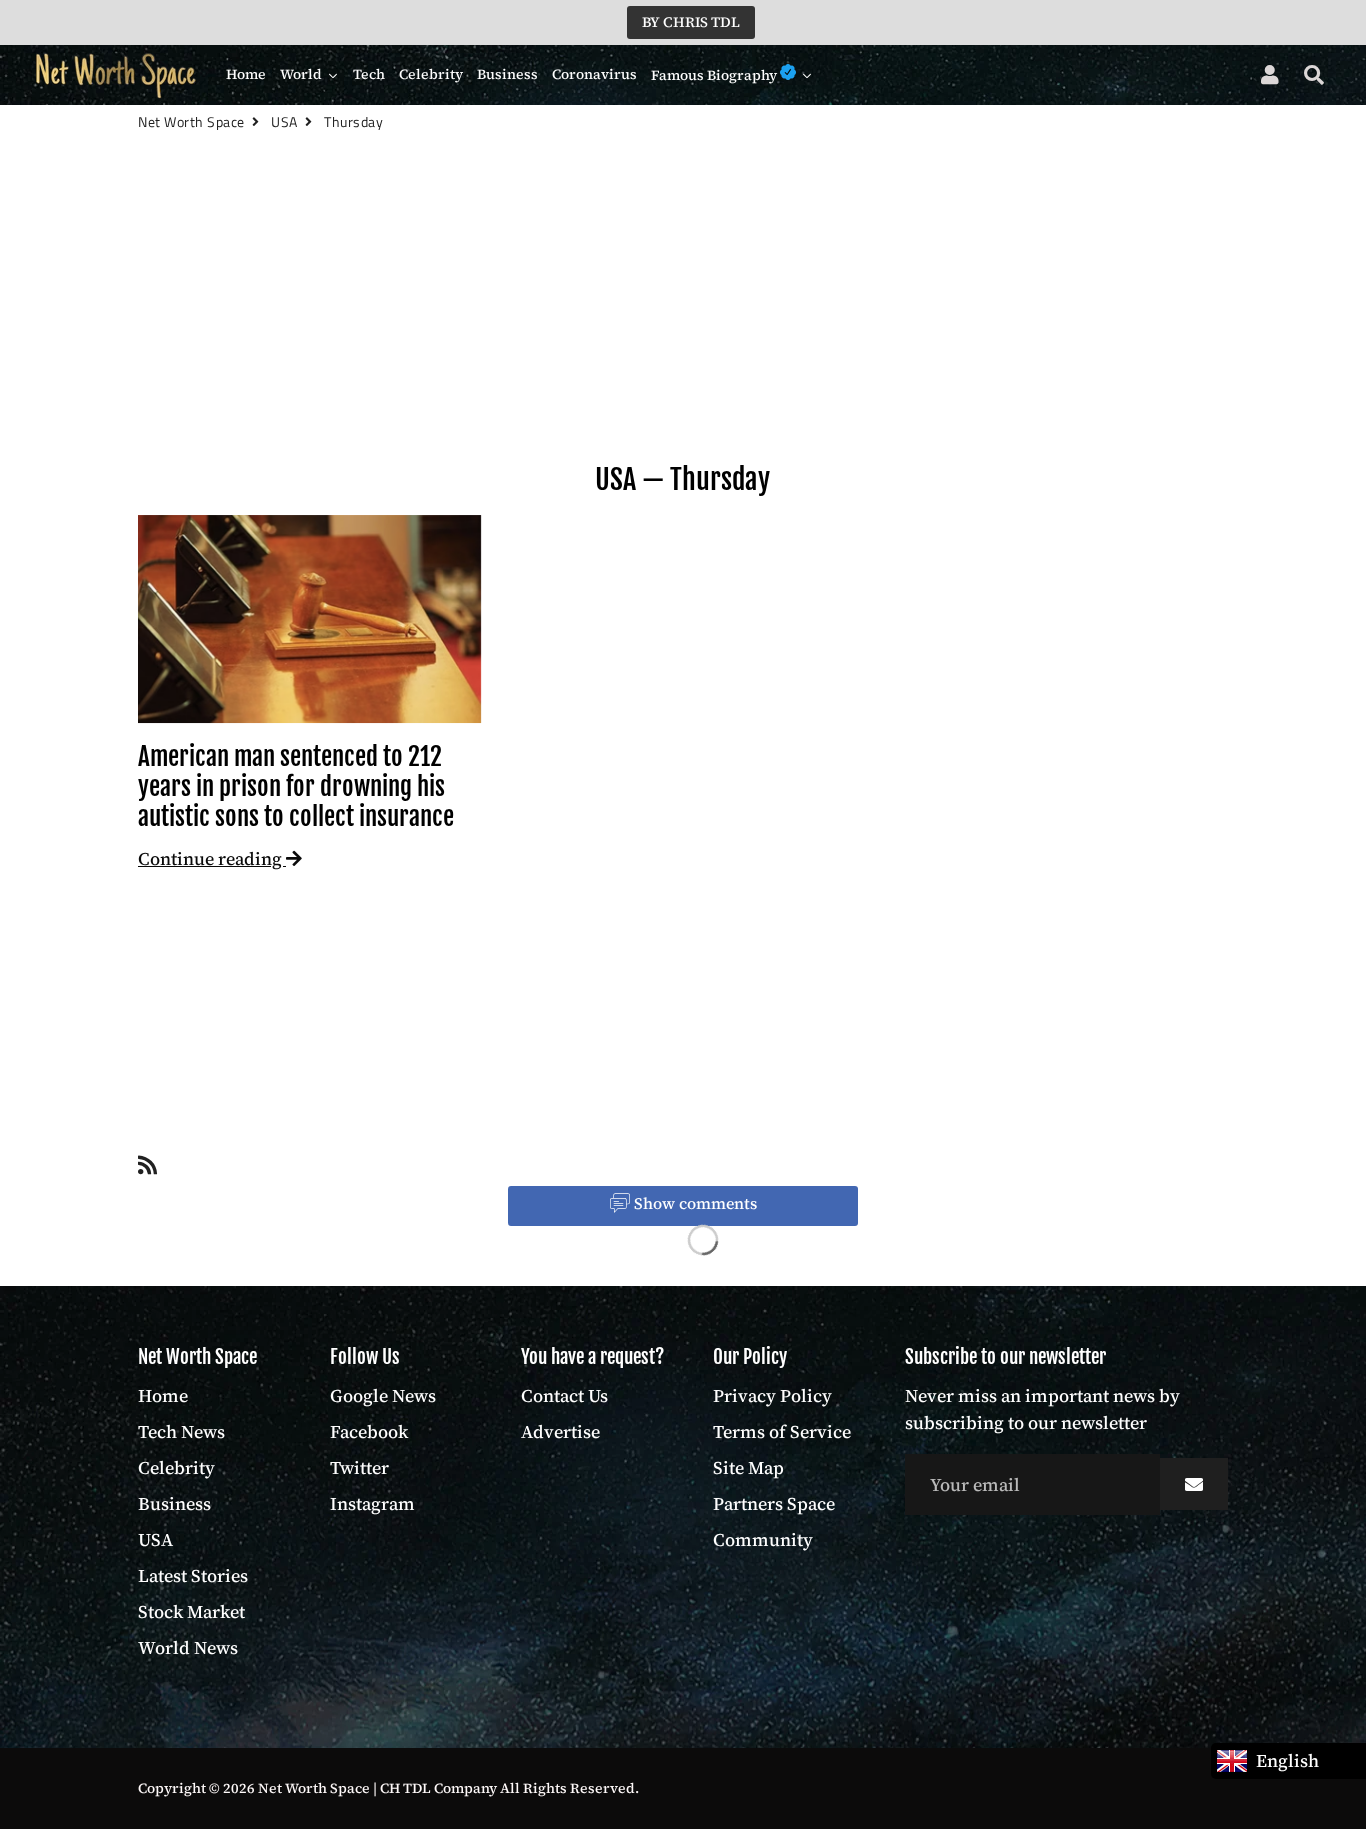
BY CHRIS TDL (691, 22)
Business (174, 1503)
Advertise (560, 1431)
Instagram (372, 1503)
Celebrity (176, 1467)
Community (763, 1539)
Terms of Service (782, 1431)
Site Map (748, 1467)
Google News (383, 1395)
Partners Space (774, 1503)
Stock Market (191, 1611)
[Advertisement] (683, 330)
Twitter (359, 1467)
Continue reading (212, 858)
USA (615, 479)
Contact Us (564, 1395)
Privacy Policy (772, 1395)
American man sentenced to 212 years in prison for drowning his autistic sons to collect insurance (296, 786)
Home (163, 1395)
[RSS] (147, 1169)
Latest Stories (193, 1575)
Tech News (181, 1431)
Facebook (369, 1431)
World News (188, 1647)
